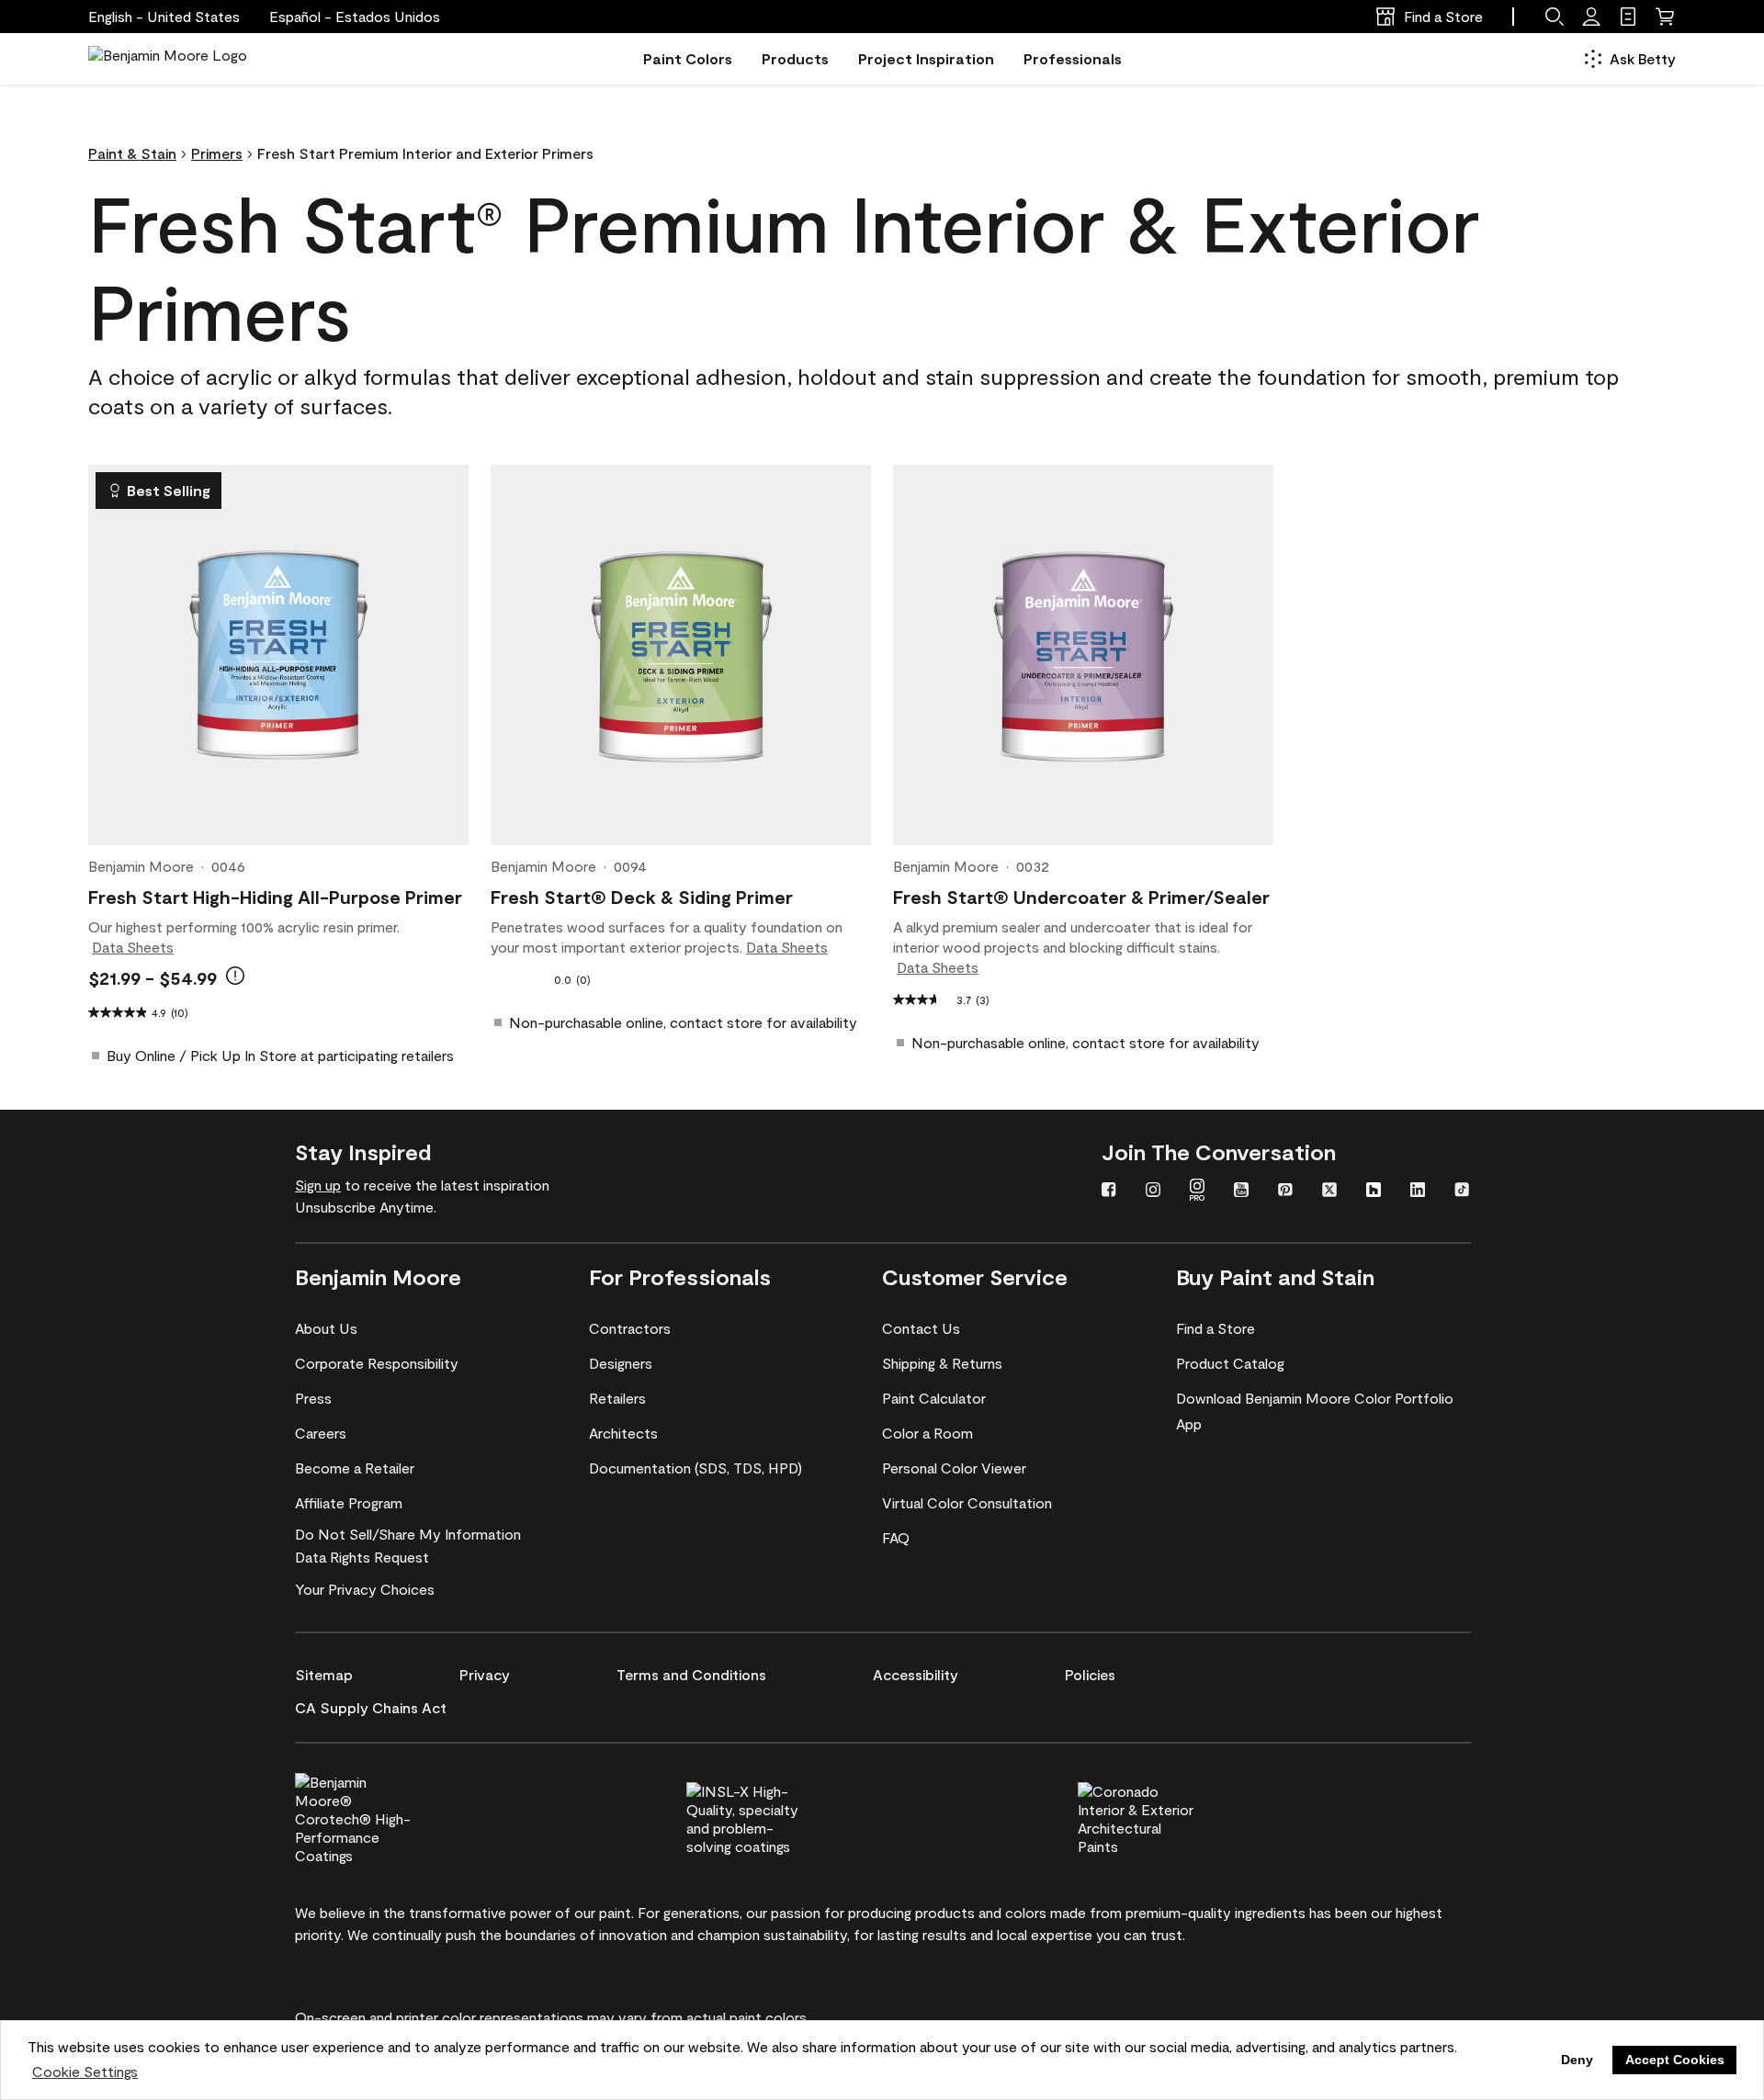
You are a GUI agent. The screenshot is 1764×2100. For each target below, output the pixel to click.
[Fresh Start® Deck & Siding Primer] (681, 655)
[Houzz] (1374, 1191)
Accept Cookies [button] (1675, 2060)
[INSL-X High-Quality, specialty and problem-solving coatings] (775, 1816)
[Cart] (1665, 17)
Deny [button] (1577, 2060)
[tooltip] (235, 976)
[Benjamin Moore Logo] (168, 59)
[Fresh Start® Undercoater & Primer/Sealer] (1083, 655)
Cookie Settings (85, 2071)
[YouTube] (1241, 1191)
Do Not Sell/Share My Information (408, 1534)
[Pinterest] (1285, 1191)
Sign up (318, 1185)
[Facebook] (1109, 1191)
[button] (355, 17)
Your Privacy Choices (365, 1589)
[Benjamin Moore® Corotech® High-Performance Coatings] (384, 1816)
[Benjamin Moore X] (1329, 1191)
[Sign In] (1591, 17)
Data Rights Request (362, 1557)
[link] (1628, 17)
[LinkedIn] (1418, 1191)
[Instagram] (1153, 1191)
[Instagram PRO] (1197, 1191)
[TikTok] (1462, 1191)
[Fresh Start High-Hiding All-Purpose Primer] (278, 655)
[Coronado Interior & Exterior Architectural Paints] (1167, 1816)
